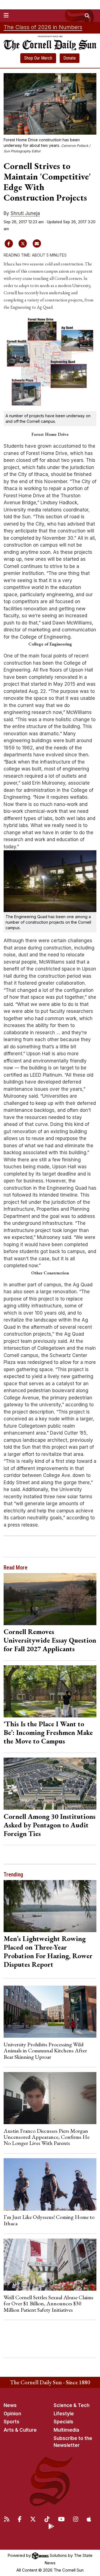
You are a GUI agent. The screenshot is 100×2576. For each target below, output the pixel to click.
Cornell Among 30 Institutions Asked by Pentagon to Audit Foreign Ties (50, 1825)
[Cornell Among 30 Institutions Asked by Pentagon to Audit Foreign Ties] (50, 1784)
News (10, 2405)
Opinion (12, 2414)
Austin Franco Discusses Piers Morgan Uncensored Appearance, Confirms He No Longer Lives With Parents (47, 2137)
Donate (70, 58)
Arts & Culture (20, 2430)
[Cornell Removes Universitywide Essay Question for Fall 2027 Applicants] (50, 1599)
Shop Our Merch (38, 58)
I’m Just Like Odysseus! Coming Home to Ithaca (49, 2220)
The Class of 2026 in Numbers (43, 27)
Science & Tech (72, 2405)
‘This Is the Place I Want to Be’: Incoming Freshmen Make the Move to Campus (48, 1732)
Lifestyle (64, 2414)
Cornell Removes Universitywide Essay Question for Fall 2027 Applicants (50, 1640)
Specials (63, 2422)
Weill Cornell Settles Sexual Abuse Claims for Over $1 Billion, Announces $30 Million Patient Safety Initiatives (48, 2304)
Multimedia (66, 2430)
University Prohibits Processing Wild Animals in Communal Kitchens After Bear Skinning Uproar (45, 2051)
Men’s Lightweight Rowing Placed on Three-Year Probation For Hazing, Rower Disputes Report (48, 1951)
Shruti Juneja (25, 213)
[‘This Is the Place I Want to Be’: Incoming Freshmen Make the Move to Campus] (50, 1691)
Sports (12, 2422)
